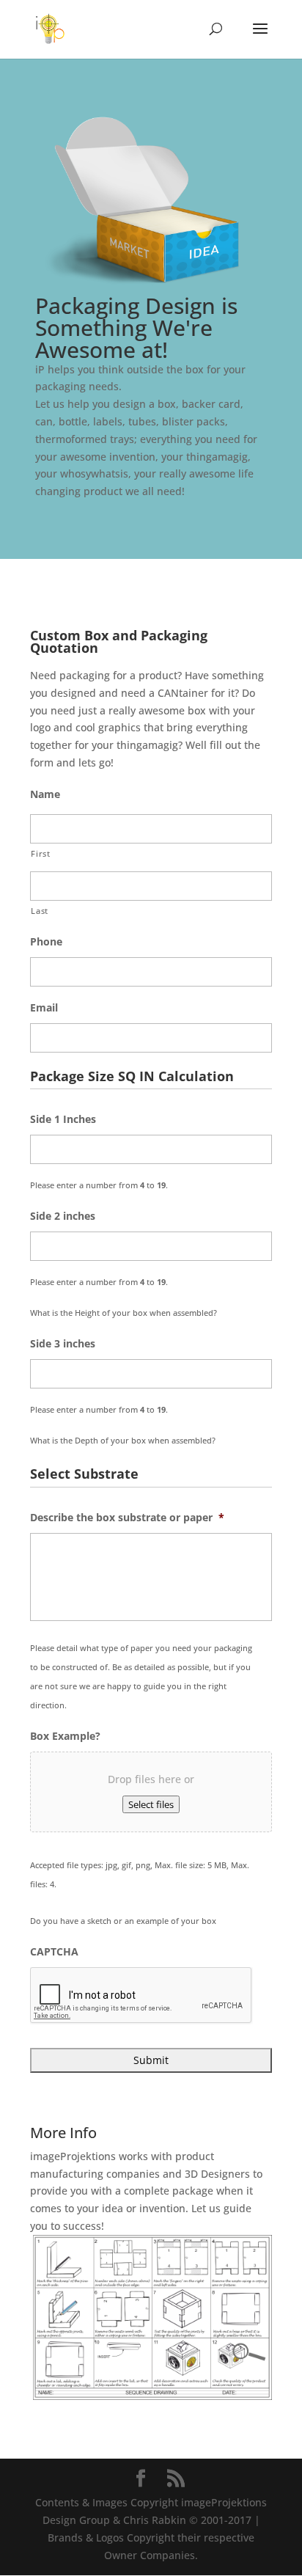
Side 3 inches (63, 1344)
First (40, 853)
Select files (151, 1804)
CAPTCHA (54, 1952)
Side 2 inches (63, 1216)
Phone (46, 942)
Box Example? (65, 1736)
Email (44, 1008)
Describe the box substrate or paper (127, 1518)
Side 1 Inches (63, 1119)
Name (45, 794)
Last (40, 911)
